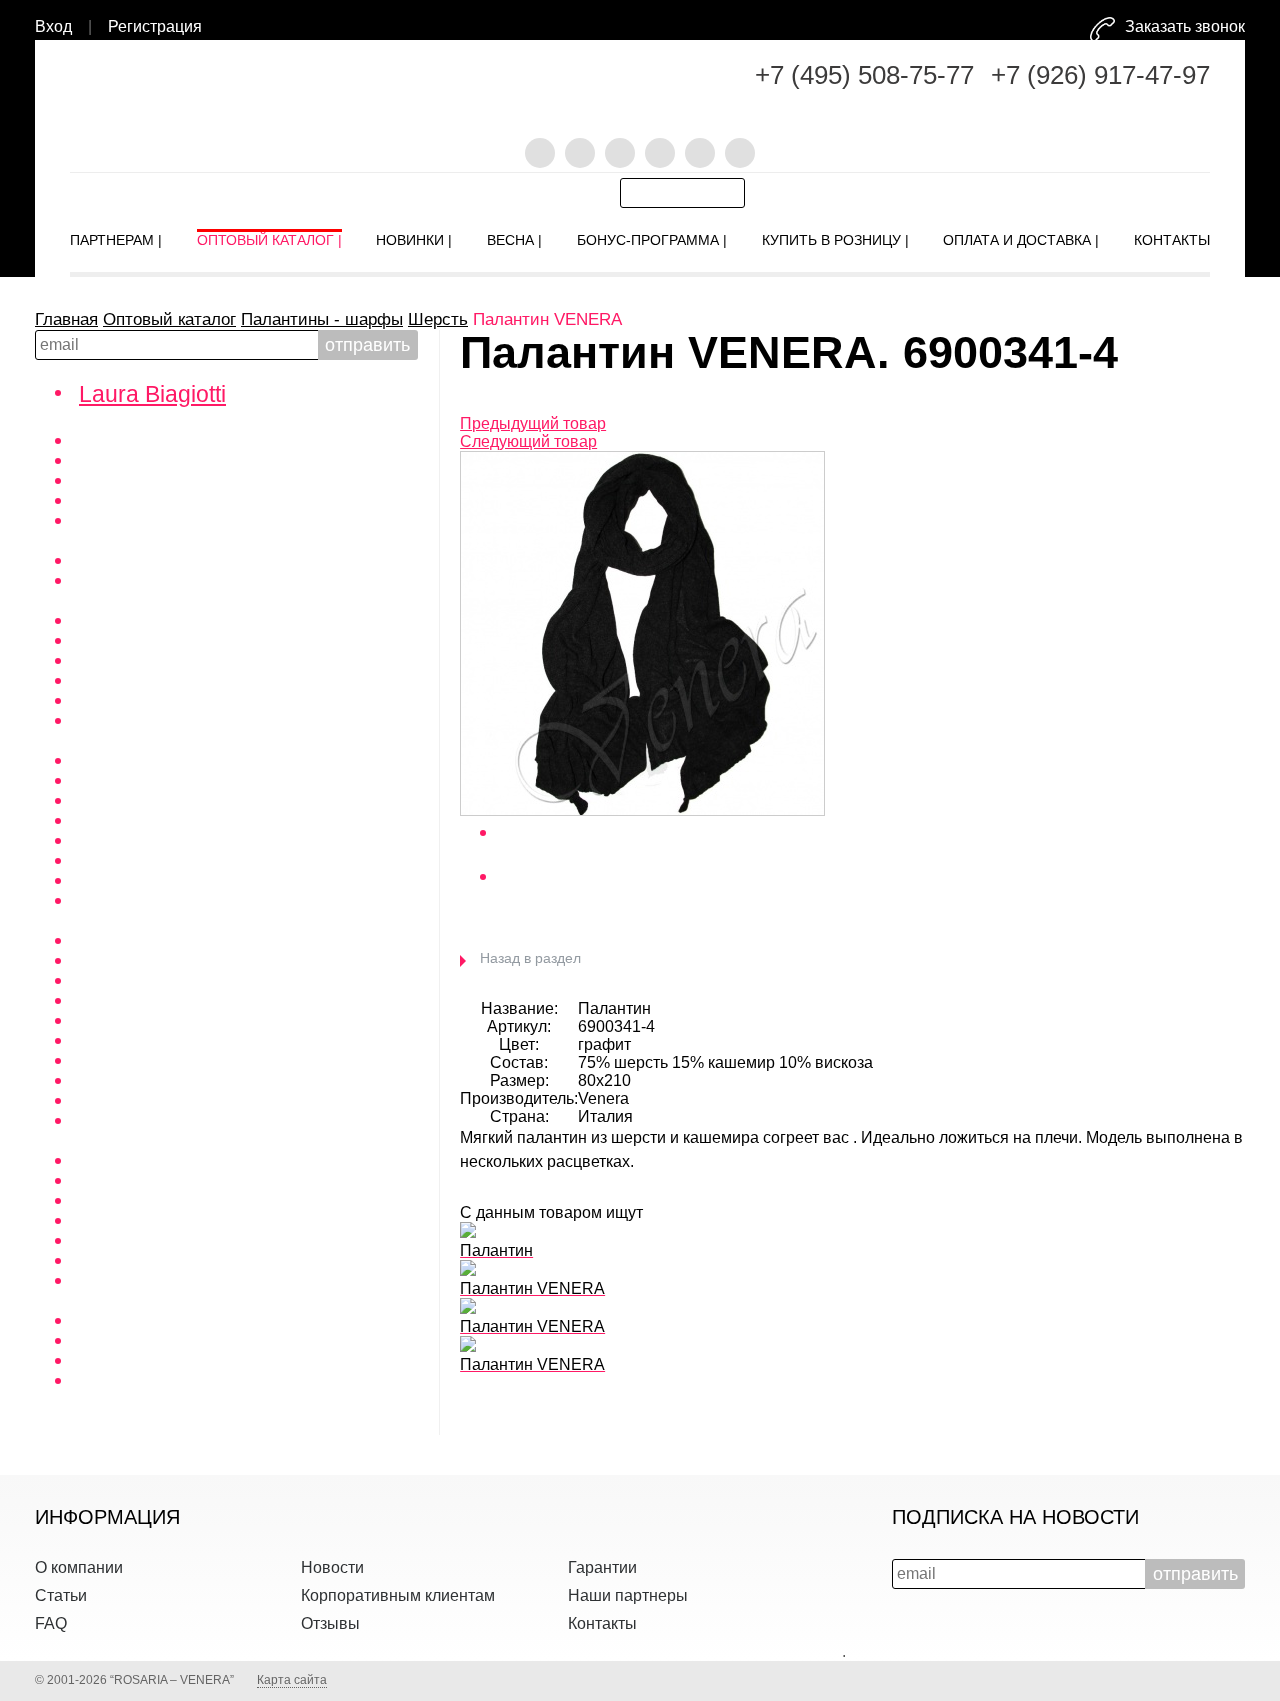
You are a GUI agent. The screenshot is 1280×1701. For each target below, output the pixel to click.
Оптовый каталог (169, 319)
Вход (53, 26)
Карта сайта (292, 1680)
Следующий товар (528, 441)
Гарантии (602, 1567)
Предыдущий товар (533, 423)
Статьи (61, 1595)
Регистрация (155, 26)
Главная (66, 319)
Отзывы (330, 1623)
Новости (332, 1567)
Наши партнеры (628, 1595)
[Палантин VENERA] (642, 810)
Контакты (602, 1623)
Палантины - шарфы (322, 319)
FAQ (51, 1623)
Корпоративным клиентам (398, 1595)
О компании (79, 1567)
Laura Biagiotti (152, 394)
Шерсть (438, 319)
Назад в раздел (530, 958)
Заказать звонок (1185, 26)
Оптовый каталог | (269, 236)
